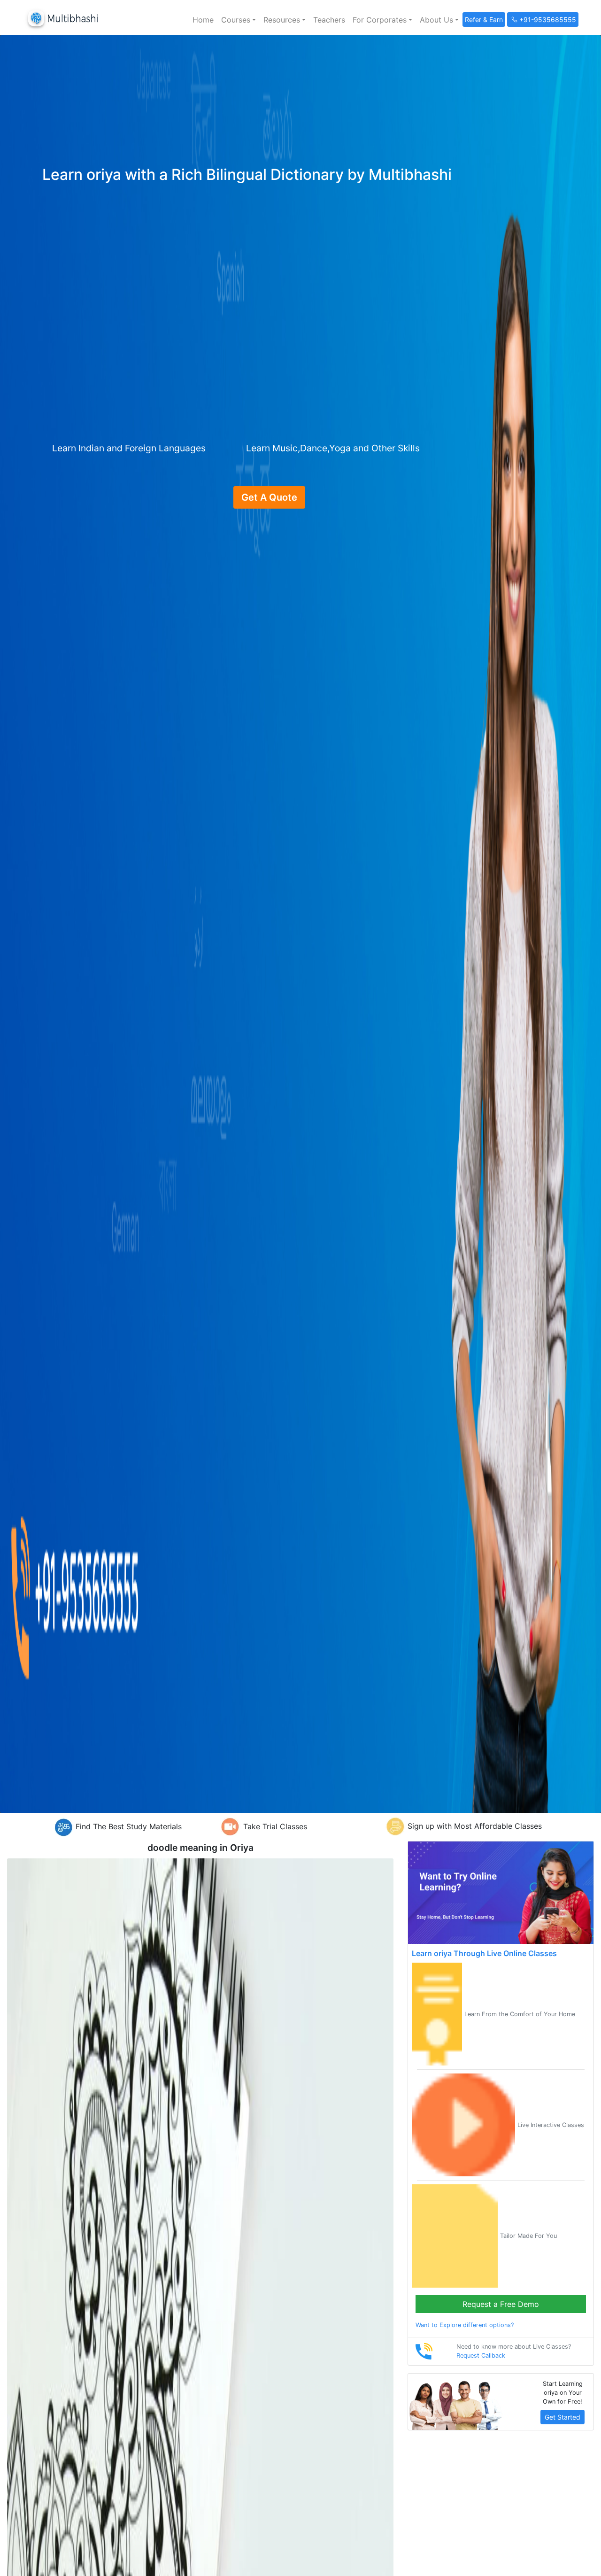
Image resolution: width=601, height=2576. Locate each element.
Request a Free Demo (501, 2304)
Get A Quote (269, 497)
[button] (239, 20)
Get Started (562, 2417)
